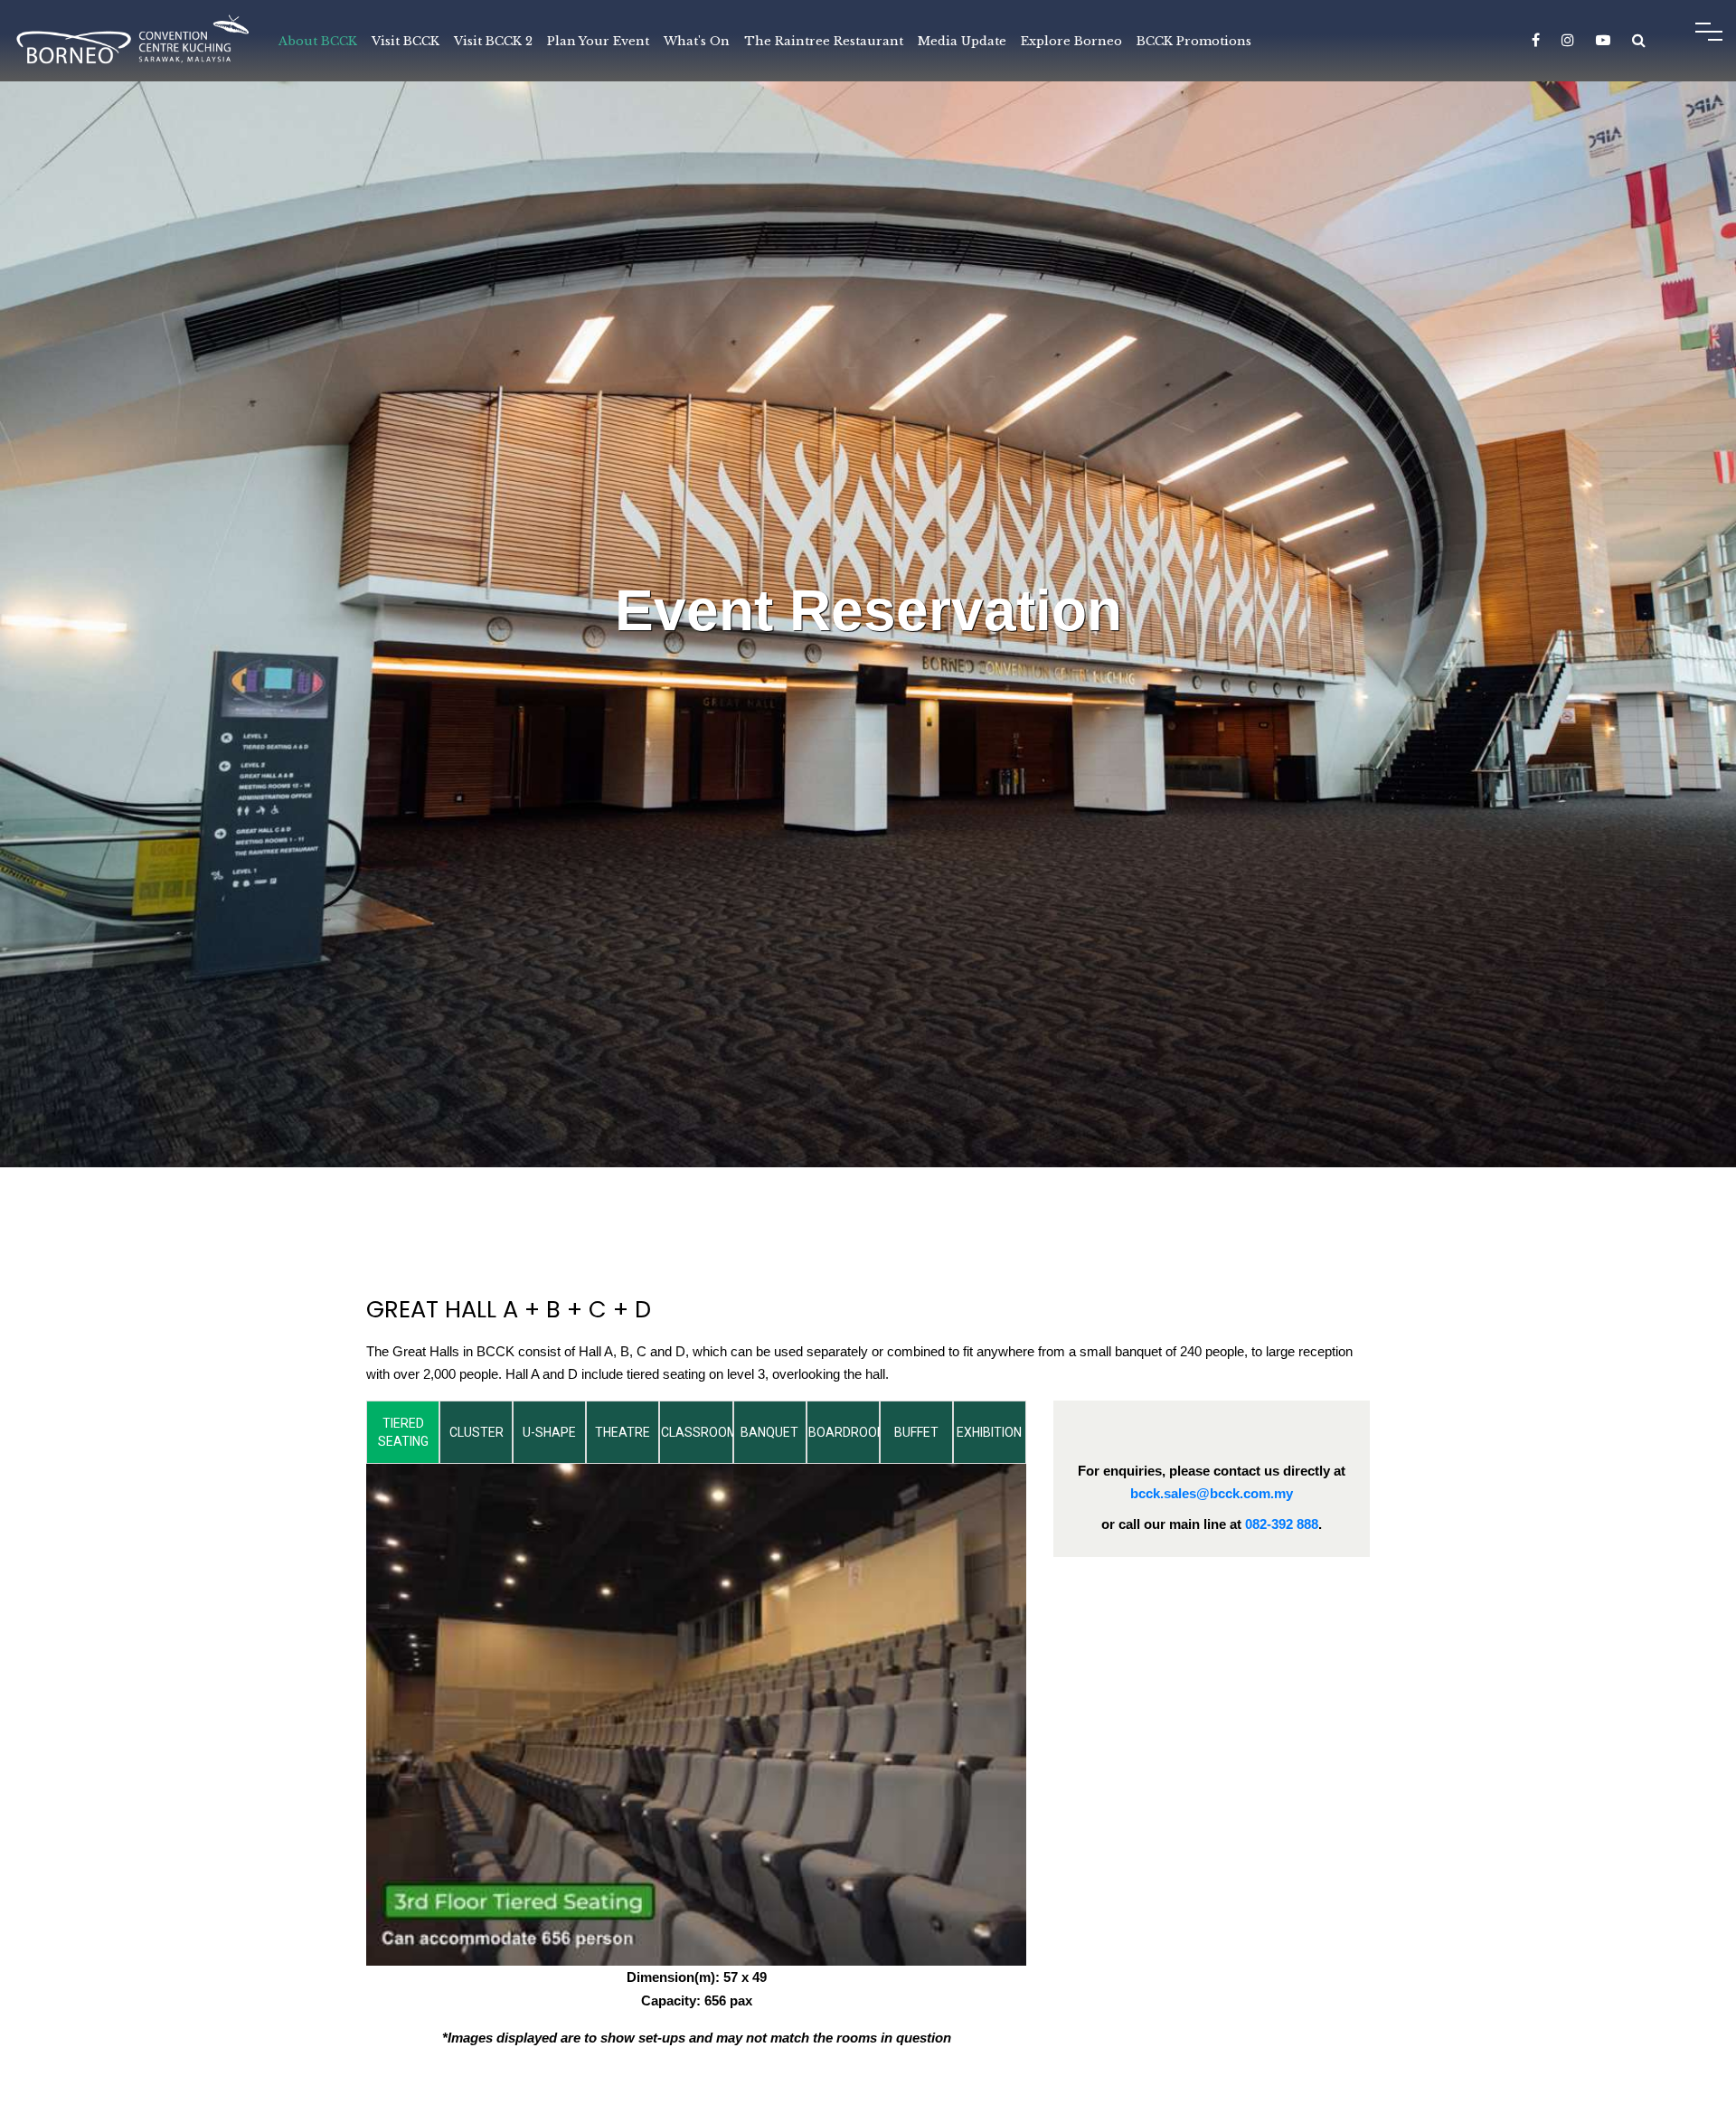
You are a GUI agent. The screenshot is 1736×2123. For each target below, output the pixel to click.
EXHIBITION (989, 1432)
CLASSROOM (697, 1432)
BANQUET (769, 1432)
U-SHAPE (549, 1432)
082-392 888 (1282, 1524)
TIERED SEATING (403, 1432)
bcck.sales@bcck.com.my (1212, 1493)
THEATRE (623, 1432)
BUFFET (916, 1432)
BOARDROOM (844, 1432)
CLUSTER (476, 1432)
